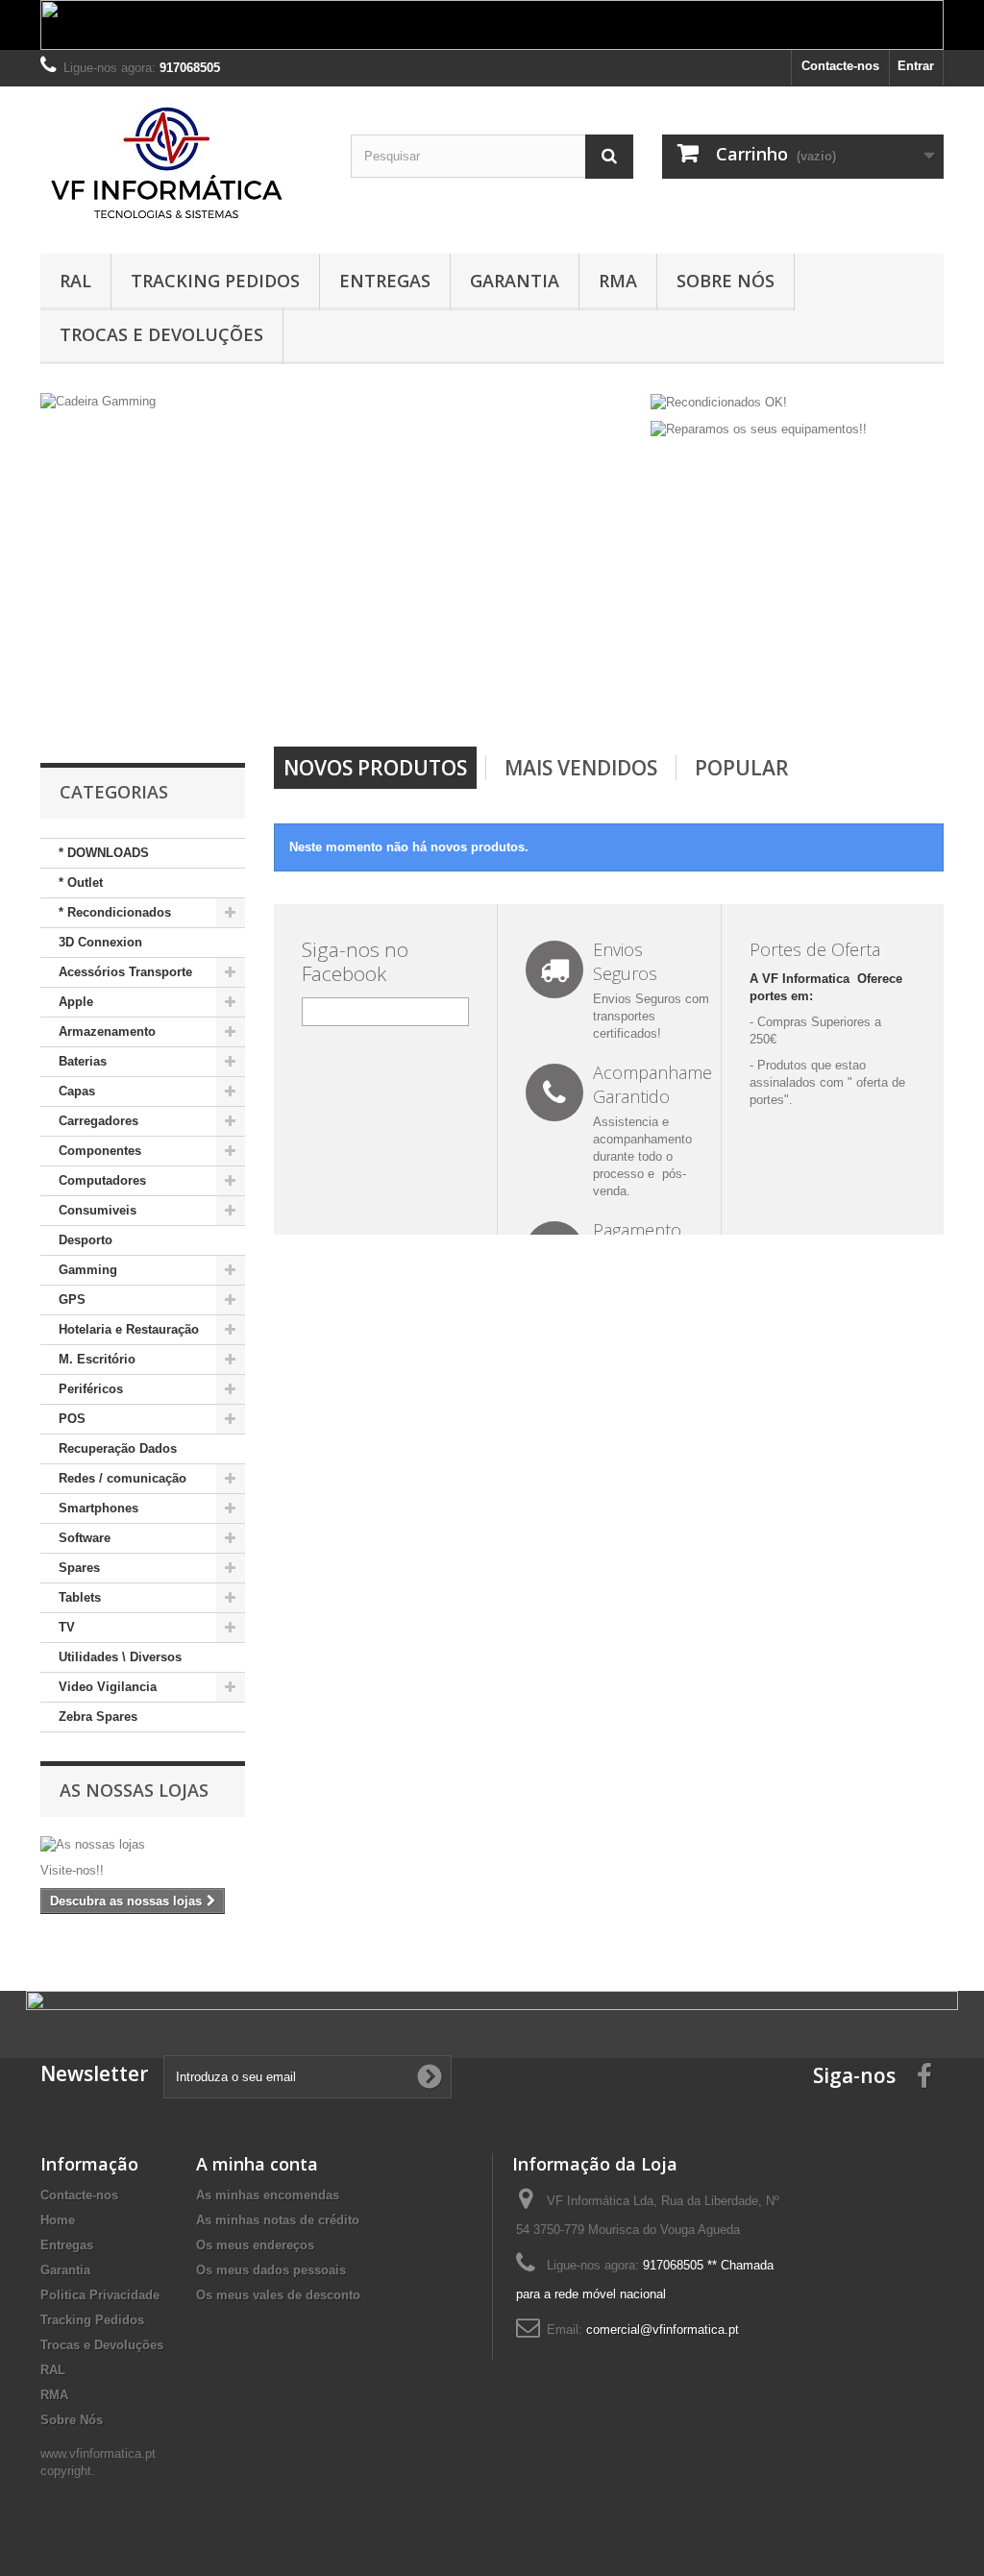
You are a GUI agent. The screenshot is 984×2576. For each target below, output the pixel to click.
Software (85, 1538)
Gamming (88, 1270)
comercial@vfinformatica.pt (663, 2330)
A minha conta (257, 2164)
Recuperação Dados (118, 1448)
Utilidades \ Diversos (120, 1657)
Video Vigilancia (108, 1687)
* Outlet (81, 883)
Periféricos (91, 1389)
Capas (77, 1091)
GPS (72, 1300)
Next (608, 698)
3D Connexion (100, 942)
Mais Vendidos (581, 768)
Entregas (385, 281)
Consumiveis (98, 1210)
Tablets (80, 1597)
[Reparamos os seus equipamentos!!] (759, 429)
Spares (79, 1568)
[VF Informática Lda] (181, 165)
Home (58, 2220)
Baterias (83, 1061)
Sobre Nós (726, 281)
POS (72, 1419)
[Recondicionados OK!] (719, 401)
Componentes (100, 1151)
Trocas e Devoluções (161, 334)
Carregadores (98, 1121)
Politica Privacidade (100, 2295)
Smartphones (98, 1508)
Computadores (102, 1180)
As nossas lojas (134, 1790)
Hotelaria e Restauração (129, 1329)
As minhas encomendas (268, 2195)
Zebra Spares (98, 1717)
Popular (742, 768)
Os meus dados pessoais (271, 2270)
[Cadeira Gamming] (342, 560)
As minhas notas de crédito (278, 2220)
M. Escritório (97, 1359)
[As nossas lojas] (143, 1845)
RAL (75, 281)
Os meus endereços (255, 2245)
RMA (618, 281)
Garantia (515, 281)
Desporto (86, 1240)
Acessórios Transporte (125, 972)
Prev (560, 698)
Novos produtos (375, 768)
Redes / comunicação (123, 1478)
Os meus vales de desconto (278, 2295)
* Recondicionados (115, 912)
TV (67, 1627)
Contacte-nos (840, 66)
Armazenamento (107, 1031)
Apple (76, 1002)
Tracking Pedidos (215, 281)
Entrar (916, 66)
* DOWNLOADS (104, 853)
